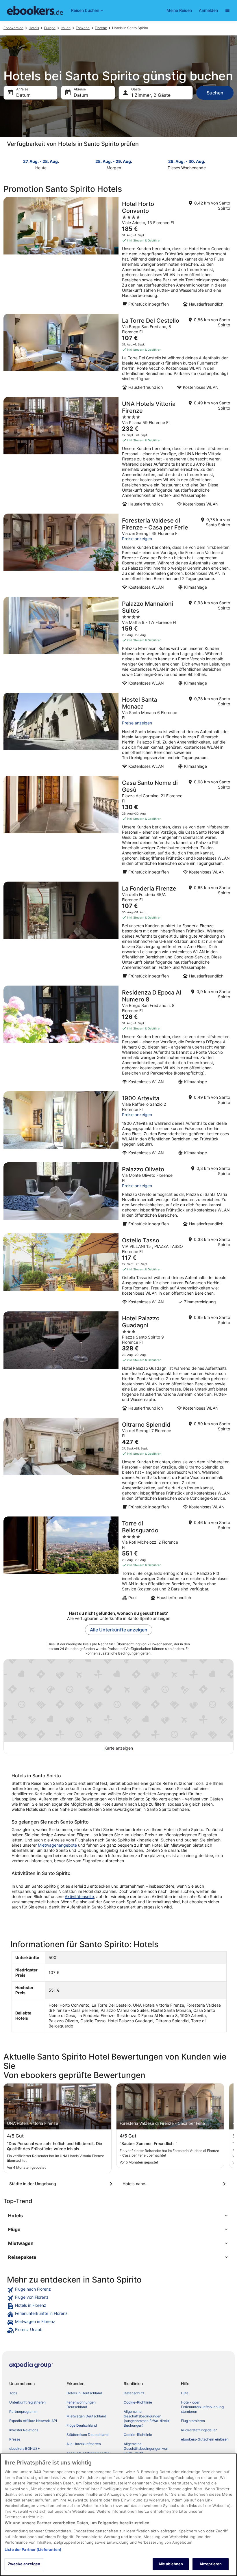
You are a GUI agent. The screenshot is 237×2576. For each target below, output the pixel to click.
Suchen (215, 93)
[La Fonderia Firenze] (118, 932)
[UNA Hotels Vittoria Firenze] (118, 454)
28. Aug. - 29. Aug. (114, 161)
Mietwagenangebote (57, 1845)
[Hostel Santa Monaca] (118, 733)
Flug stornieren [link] (193, 2421)
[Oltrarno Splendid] (118, 1465)
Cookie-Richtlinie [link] (138, 2402)
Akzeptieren (211, 2564)
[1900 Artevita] (118, 1125)
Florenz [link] (101, 28)
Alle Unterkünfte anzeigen (119, 1630)
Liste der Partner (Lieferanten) (33, 2549)
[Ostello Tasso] (118, 1271)
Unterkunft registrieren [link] (27, 2402)
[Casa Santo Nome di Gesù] (118, 827)
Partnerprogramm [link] (23, 2411)
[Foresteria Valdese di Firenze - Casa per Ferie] (118, 553)
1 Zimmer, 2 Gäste (151, 95)
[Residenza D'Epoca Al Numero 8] (118, 1037)
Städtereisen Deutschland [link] (87, 2435)
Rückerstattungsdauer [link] (199, 2430)
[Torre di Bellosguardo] (118, 1560)
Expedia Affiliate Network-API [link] (33, 2421)
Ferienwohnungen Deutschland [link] (81, 2405)
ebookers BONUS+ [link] (25, 2448)
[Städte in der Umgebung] (62, 2184)
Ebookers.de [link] (13, 28)
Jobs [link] (13, 2393)
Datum (23, 95)
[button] (118, 2216)
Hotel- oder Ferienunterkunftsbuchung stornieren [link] (202, 2407)
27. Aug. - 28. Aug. (41, 161)
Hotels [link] (34, 28)
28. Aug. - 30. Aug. (187, 161)
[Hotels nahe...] (175, 2184)
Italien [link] (66, 28)
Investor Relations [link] (24, 2430)
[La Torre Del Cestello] (118, 354)
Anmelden (208, 10)
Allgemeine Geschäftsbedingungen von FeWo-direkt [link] (146, 2448)
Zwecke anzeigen (24, 2564)
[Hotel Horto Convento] (118, 254)
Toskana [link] (83, 28)
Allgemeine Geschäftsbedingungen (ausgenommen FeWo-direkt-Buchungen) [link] (147, 2418)
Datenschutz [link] (134, 2393)
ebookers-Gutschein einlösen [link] (205, 2439)
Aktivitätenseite (79, 1896)
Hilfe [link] (185, 2393)
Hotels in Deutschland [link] (84, 2393)
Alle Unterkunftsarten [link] (84, 2444)
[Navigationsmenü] (227, 10)
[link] (118, 2290)
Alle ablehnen (171, 2564)
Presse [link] (15, 2439)
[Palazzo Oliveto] (118, 1196)
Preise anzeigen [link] (137, 539)
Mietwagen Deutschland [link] (86, 2416)
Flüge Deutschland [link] (82, 2425)
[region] (118, 2515)
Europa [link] (50, 28)
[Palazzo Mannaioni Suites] (118, 643)
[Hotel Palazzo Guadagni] (118, 1363)
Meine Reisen (179, 10)
